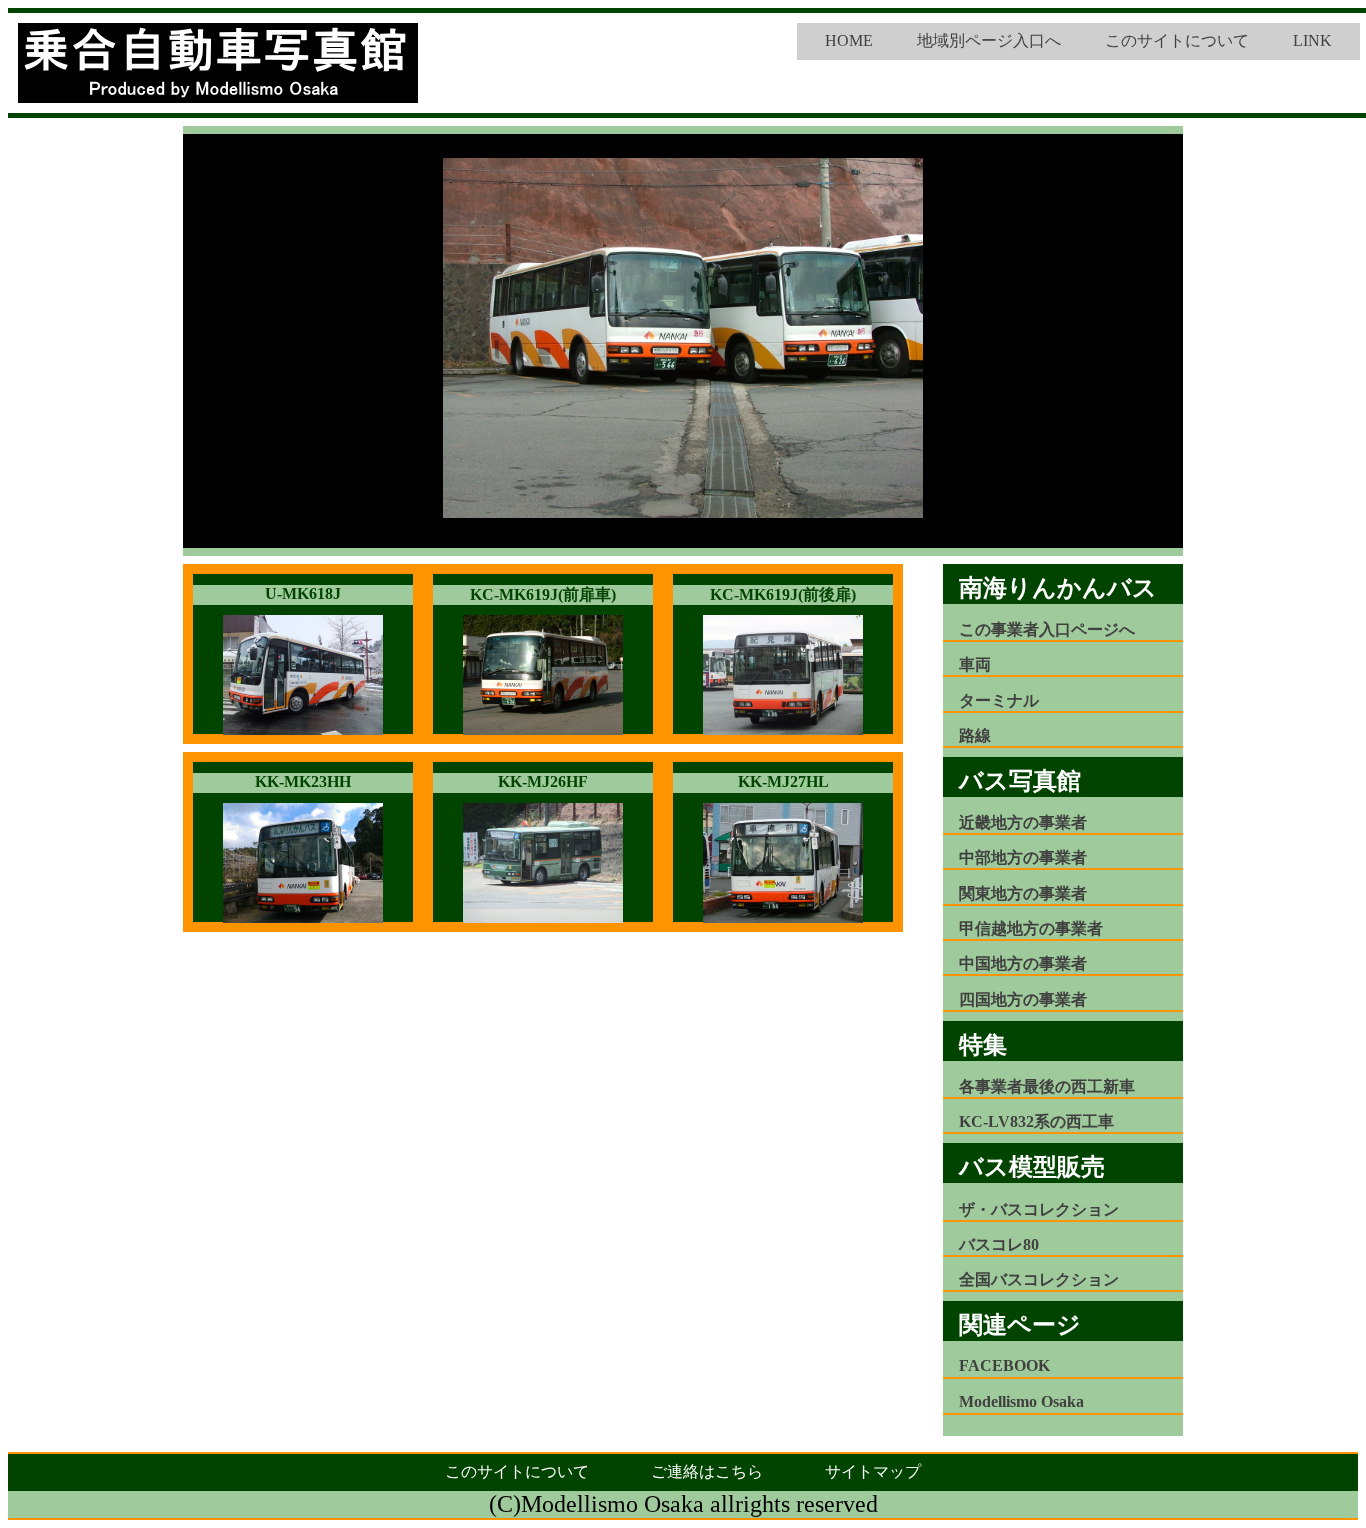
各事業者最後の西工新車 (1047, 1086)
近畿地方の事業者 (1023, 822)
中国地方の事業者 (1023, 963)
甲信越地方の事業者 (1031, 928)
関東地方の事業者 (1023, 893)
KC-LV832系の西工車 (1036, 1121)
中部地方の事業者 (1023, 857)
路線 (975, 735)
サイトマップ (873, 1471)
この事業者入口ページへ (1047, 629)
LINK (1312, 40)
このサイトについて (1177, 40)
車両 (975, 664)
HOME (849, 40)
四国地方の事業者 (1023, 999)
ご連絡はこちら (707, 1471)
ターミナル (999, 700)
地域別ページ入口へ (989, 40)
